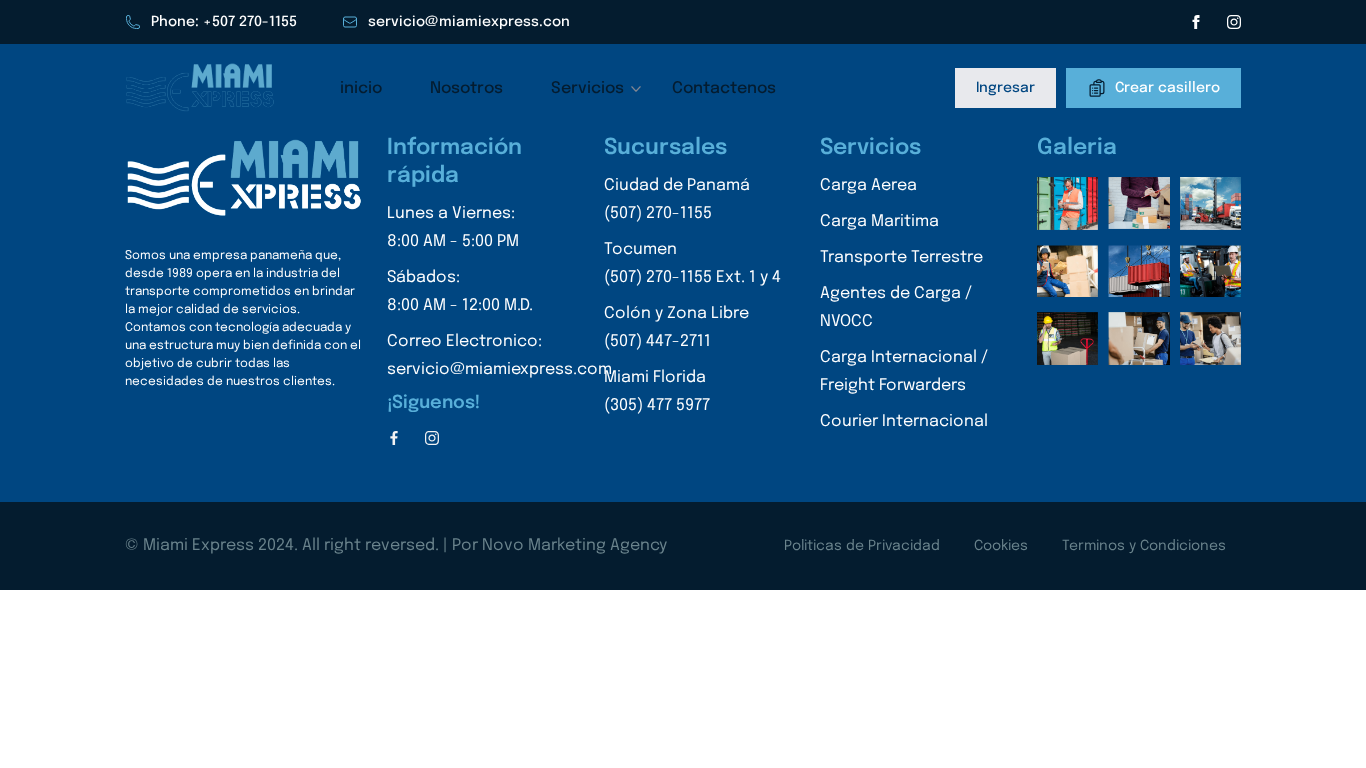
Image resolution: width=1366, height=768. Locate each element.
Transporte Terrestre (901, 257)
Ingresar (1005, 88)
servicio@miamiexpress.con (469, 22)
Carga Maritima (879, 221)
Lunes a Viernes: (453, 227)
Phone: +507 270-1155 (224, 22)
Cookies (1001, 546)
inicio (361, 88)
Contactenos (724, 88)
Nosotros (466, 88)
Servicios (587, 88)
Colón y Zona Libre (676, 327)
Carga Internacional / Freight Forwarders (904, 371)
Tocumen (692, 263)
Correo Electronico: (499, 355)
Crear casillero (1167, 87)
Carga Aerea (868, 185)
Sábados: (460, 291)
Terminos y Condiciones (1144, 546)
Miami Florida (657, 391)
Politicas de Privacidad (862, 546)
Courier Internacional (904, 421)
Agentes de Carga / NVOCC (896, 307)
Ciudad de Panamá (677, 199)
